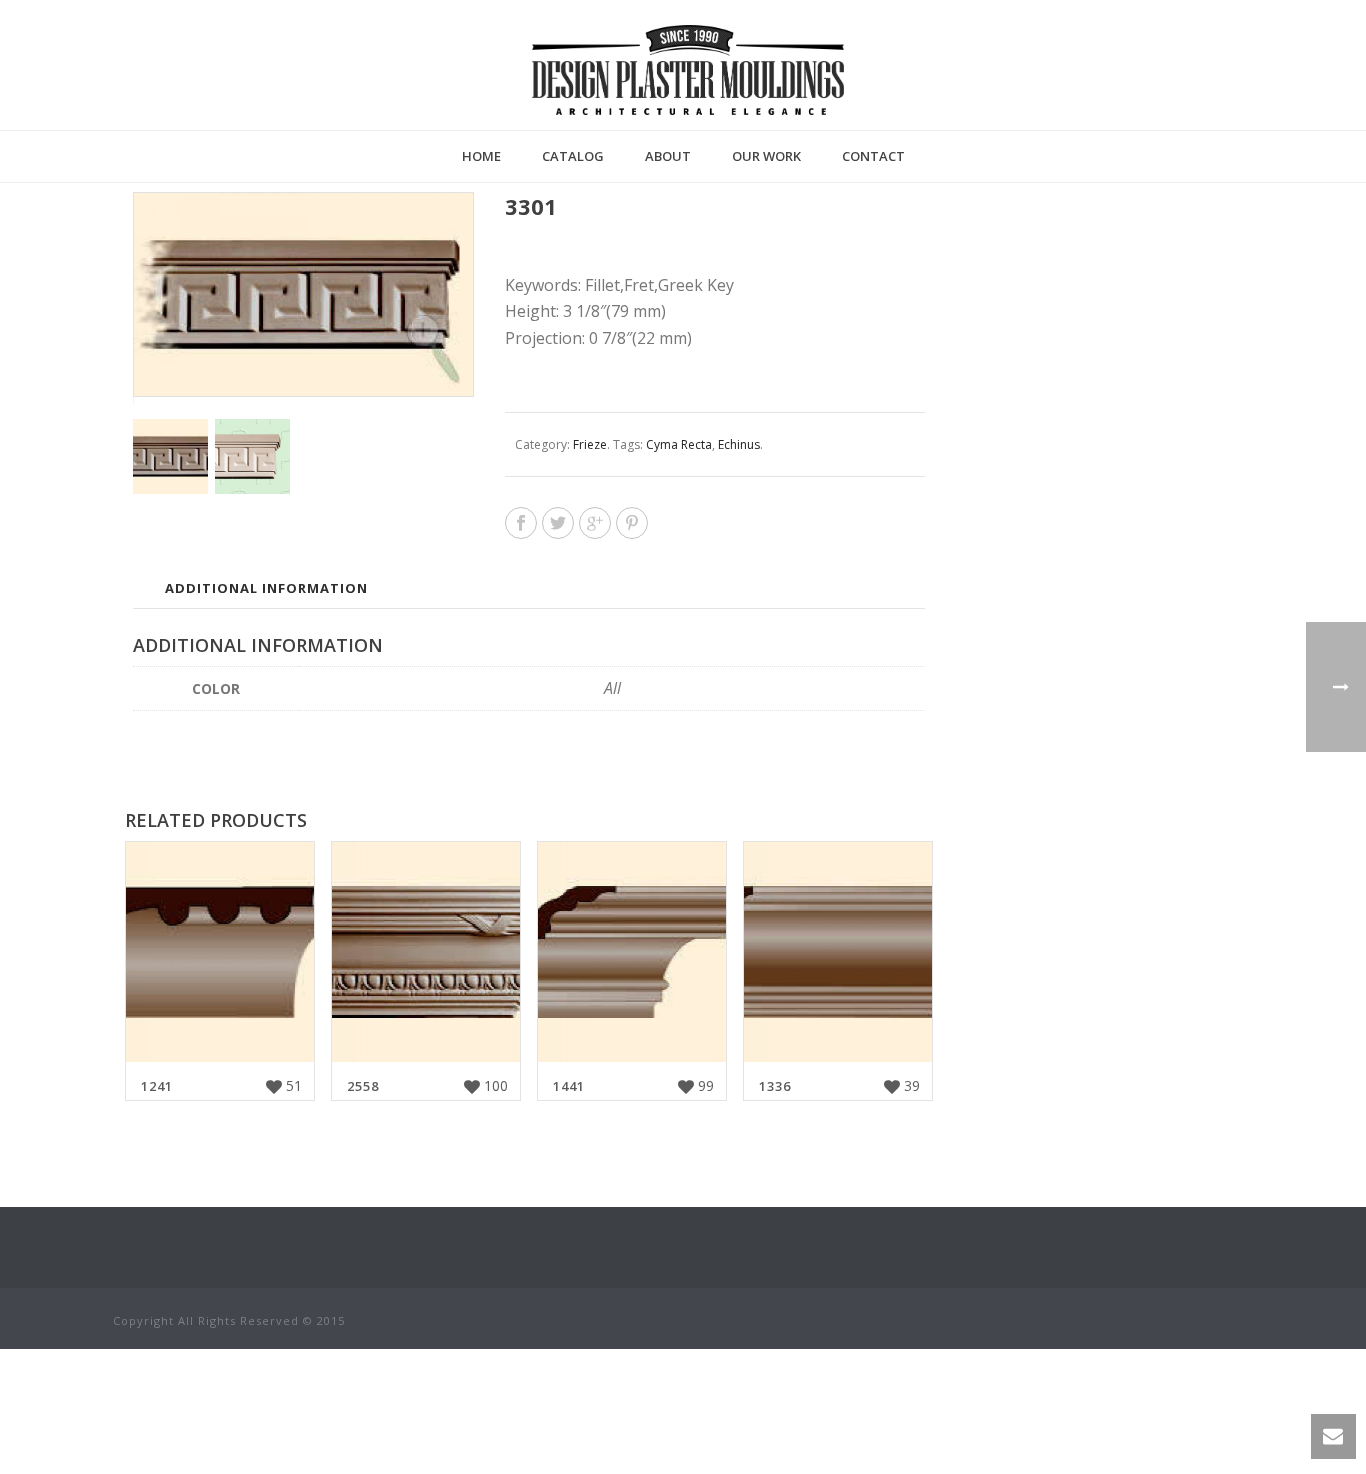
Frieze (590, 444)
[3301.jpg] (252, 456)
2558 (363, 1086)
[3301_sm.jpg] (170, 456)
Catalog (573, 156)
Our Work (766, 156)
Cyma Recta (679, 444)
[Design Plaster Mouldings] (688, 70)
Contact (873, 156)
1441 (569, 1086)
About (668, 156)
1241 (157, 1086)
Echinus (739, 444)
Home (481, 156)
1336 (775, 1086)
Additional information (266, 588)
